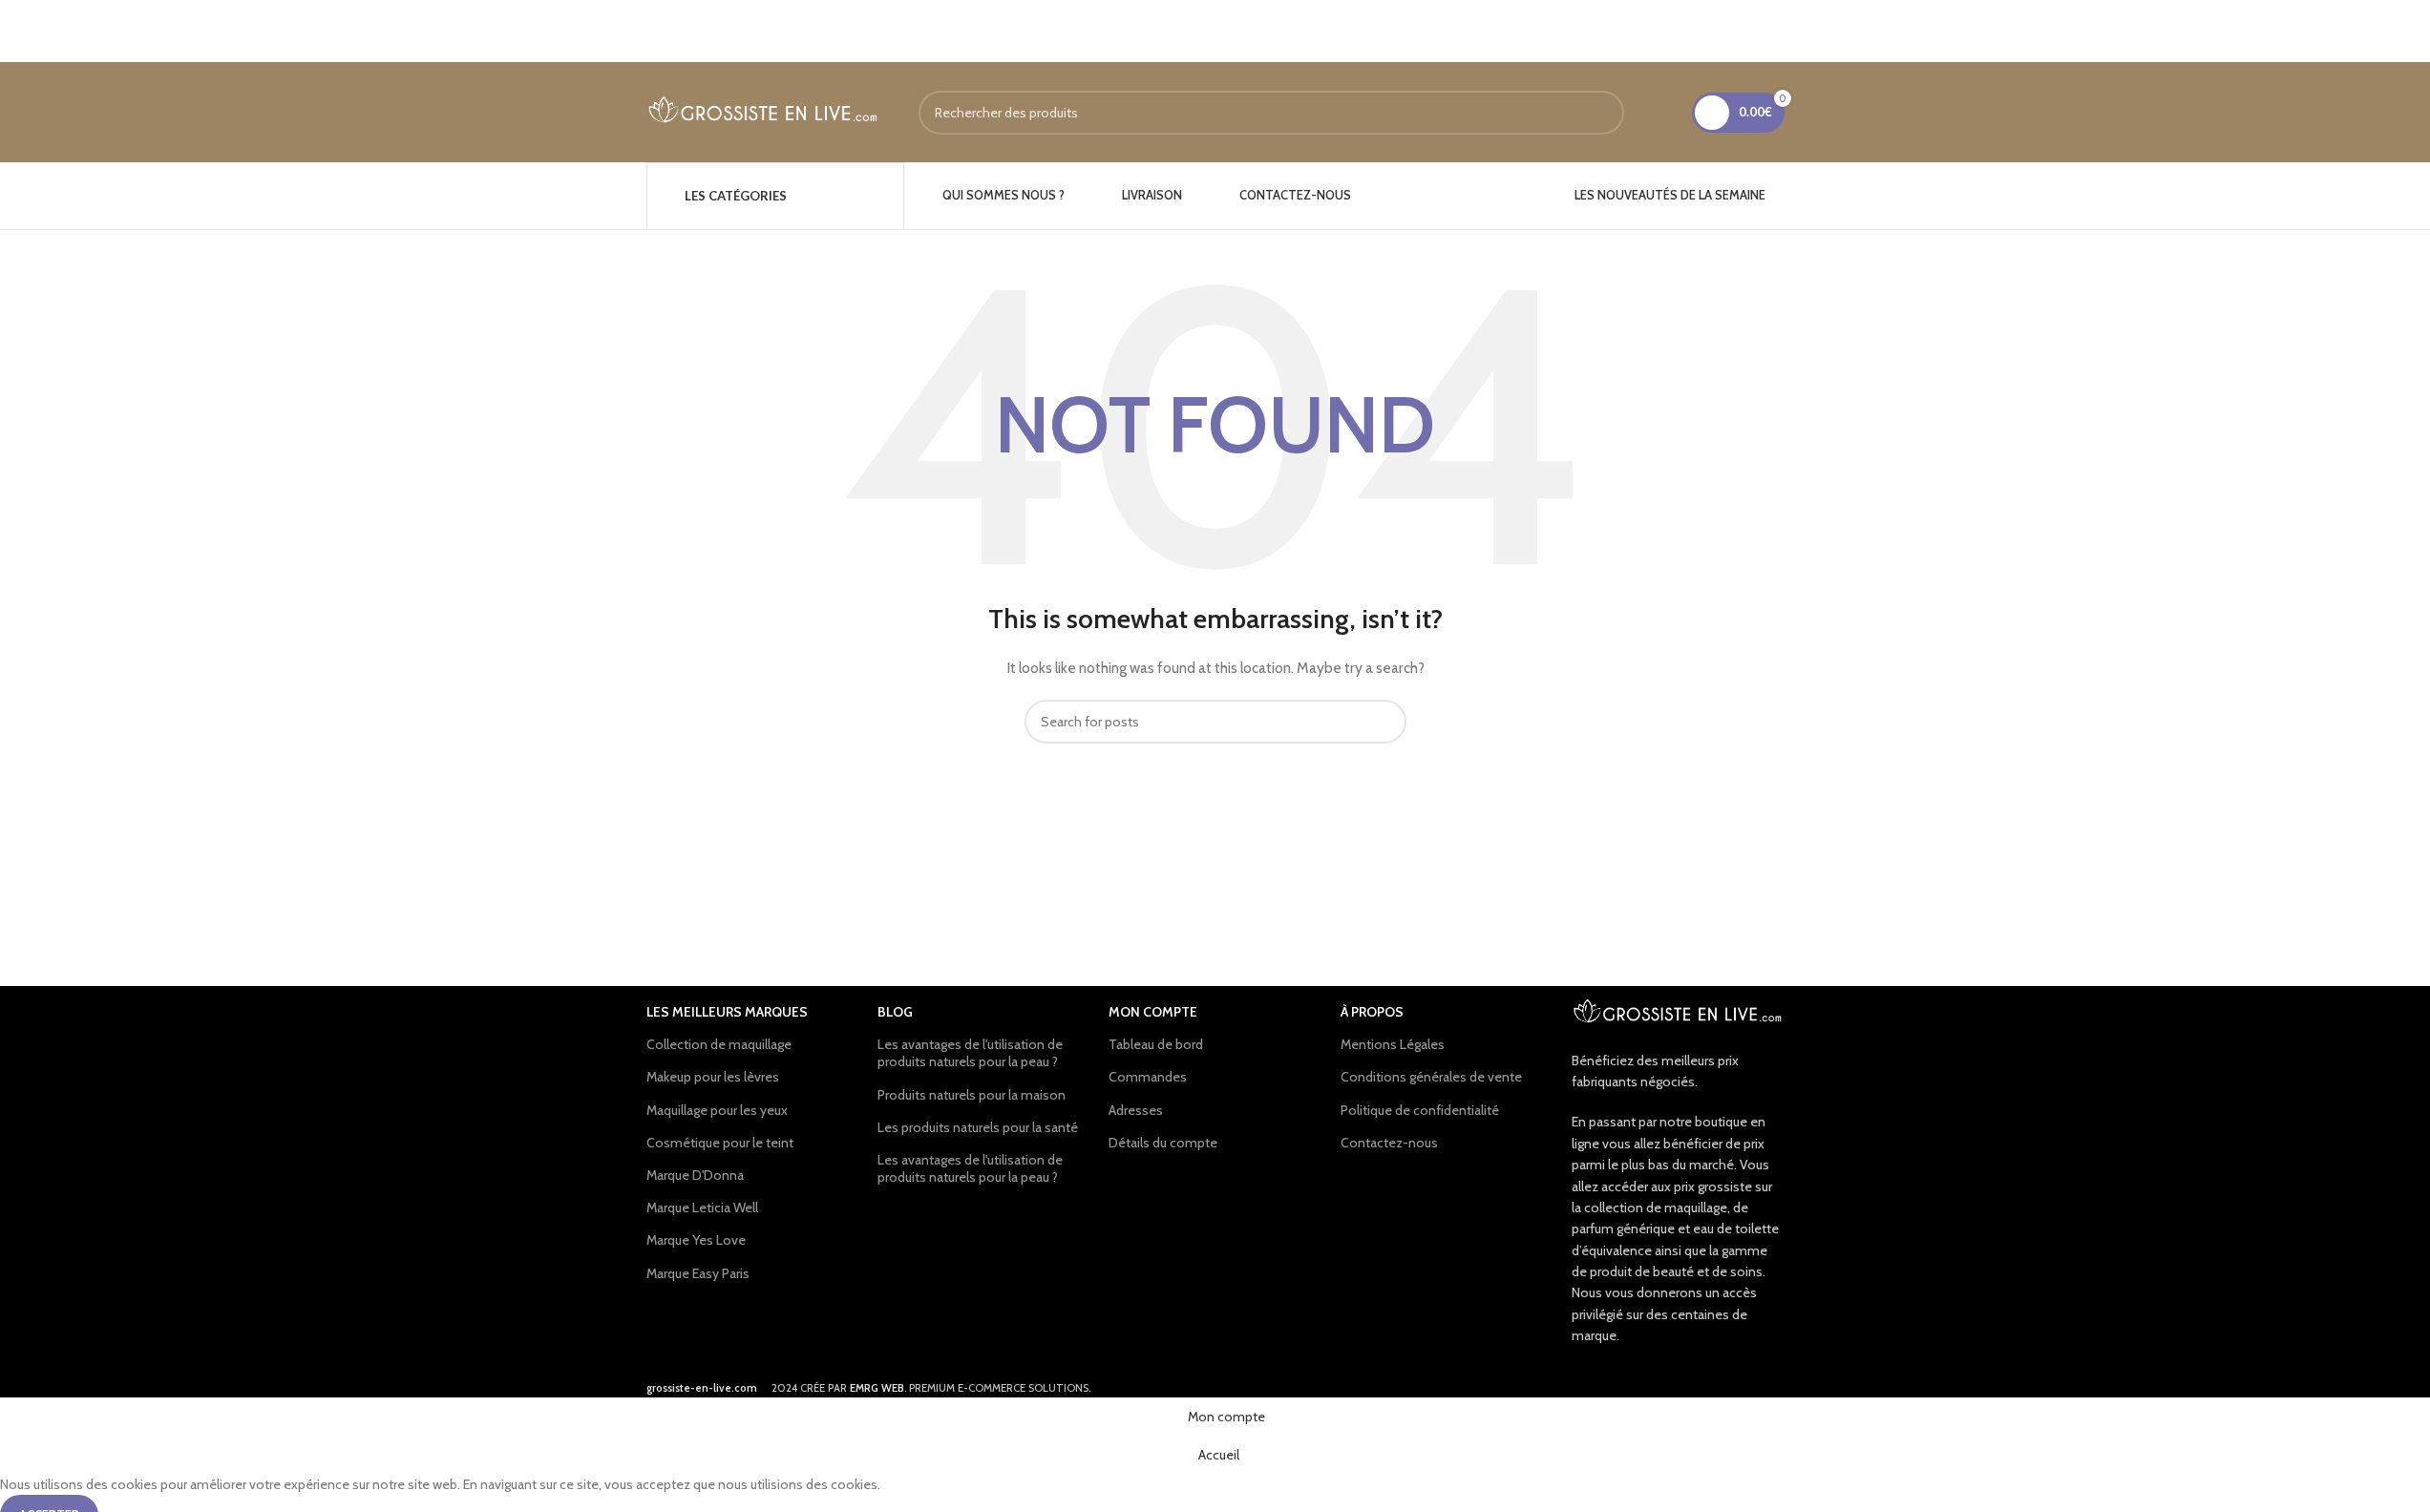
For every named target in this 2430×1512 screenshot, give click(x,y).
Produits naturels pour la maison (972, 1095)
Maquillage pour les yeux (717, 1110)
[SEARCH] (1602, 113)
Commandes (1148, 1077)
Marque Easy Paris (698, 1273)
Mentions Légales (1393, 1044)
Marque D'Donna (695, 1175)
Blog (895, 1012)
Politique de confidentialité (1420, 1110)
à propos (1372, 1012)
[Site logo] (763, 111)
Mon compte (1153, 1012)
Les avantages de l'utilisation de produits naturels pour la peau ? (970, 1053)
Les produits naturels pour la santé (978, 1127)
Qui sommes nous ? (1004, 195)
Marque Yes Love (696, 1240)
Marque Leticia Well (702, 1207)
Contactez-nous (1295, 195)
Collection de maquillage (719, 1044)
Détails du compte (1163, 1143)
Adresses (1136, 1110)
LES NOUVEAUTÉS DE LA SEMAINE (1670, 195)
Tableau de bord (1156, 1044)
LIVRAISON (1152, 195)
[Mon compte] (1665, 113)
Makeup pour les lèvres (713, 1077)
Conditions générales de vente (1431, 1077)
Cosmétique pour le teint (720, 1143)
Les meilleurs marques (727, 1012)
